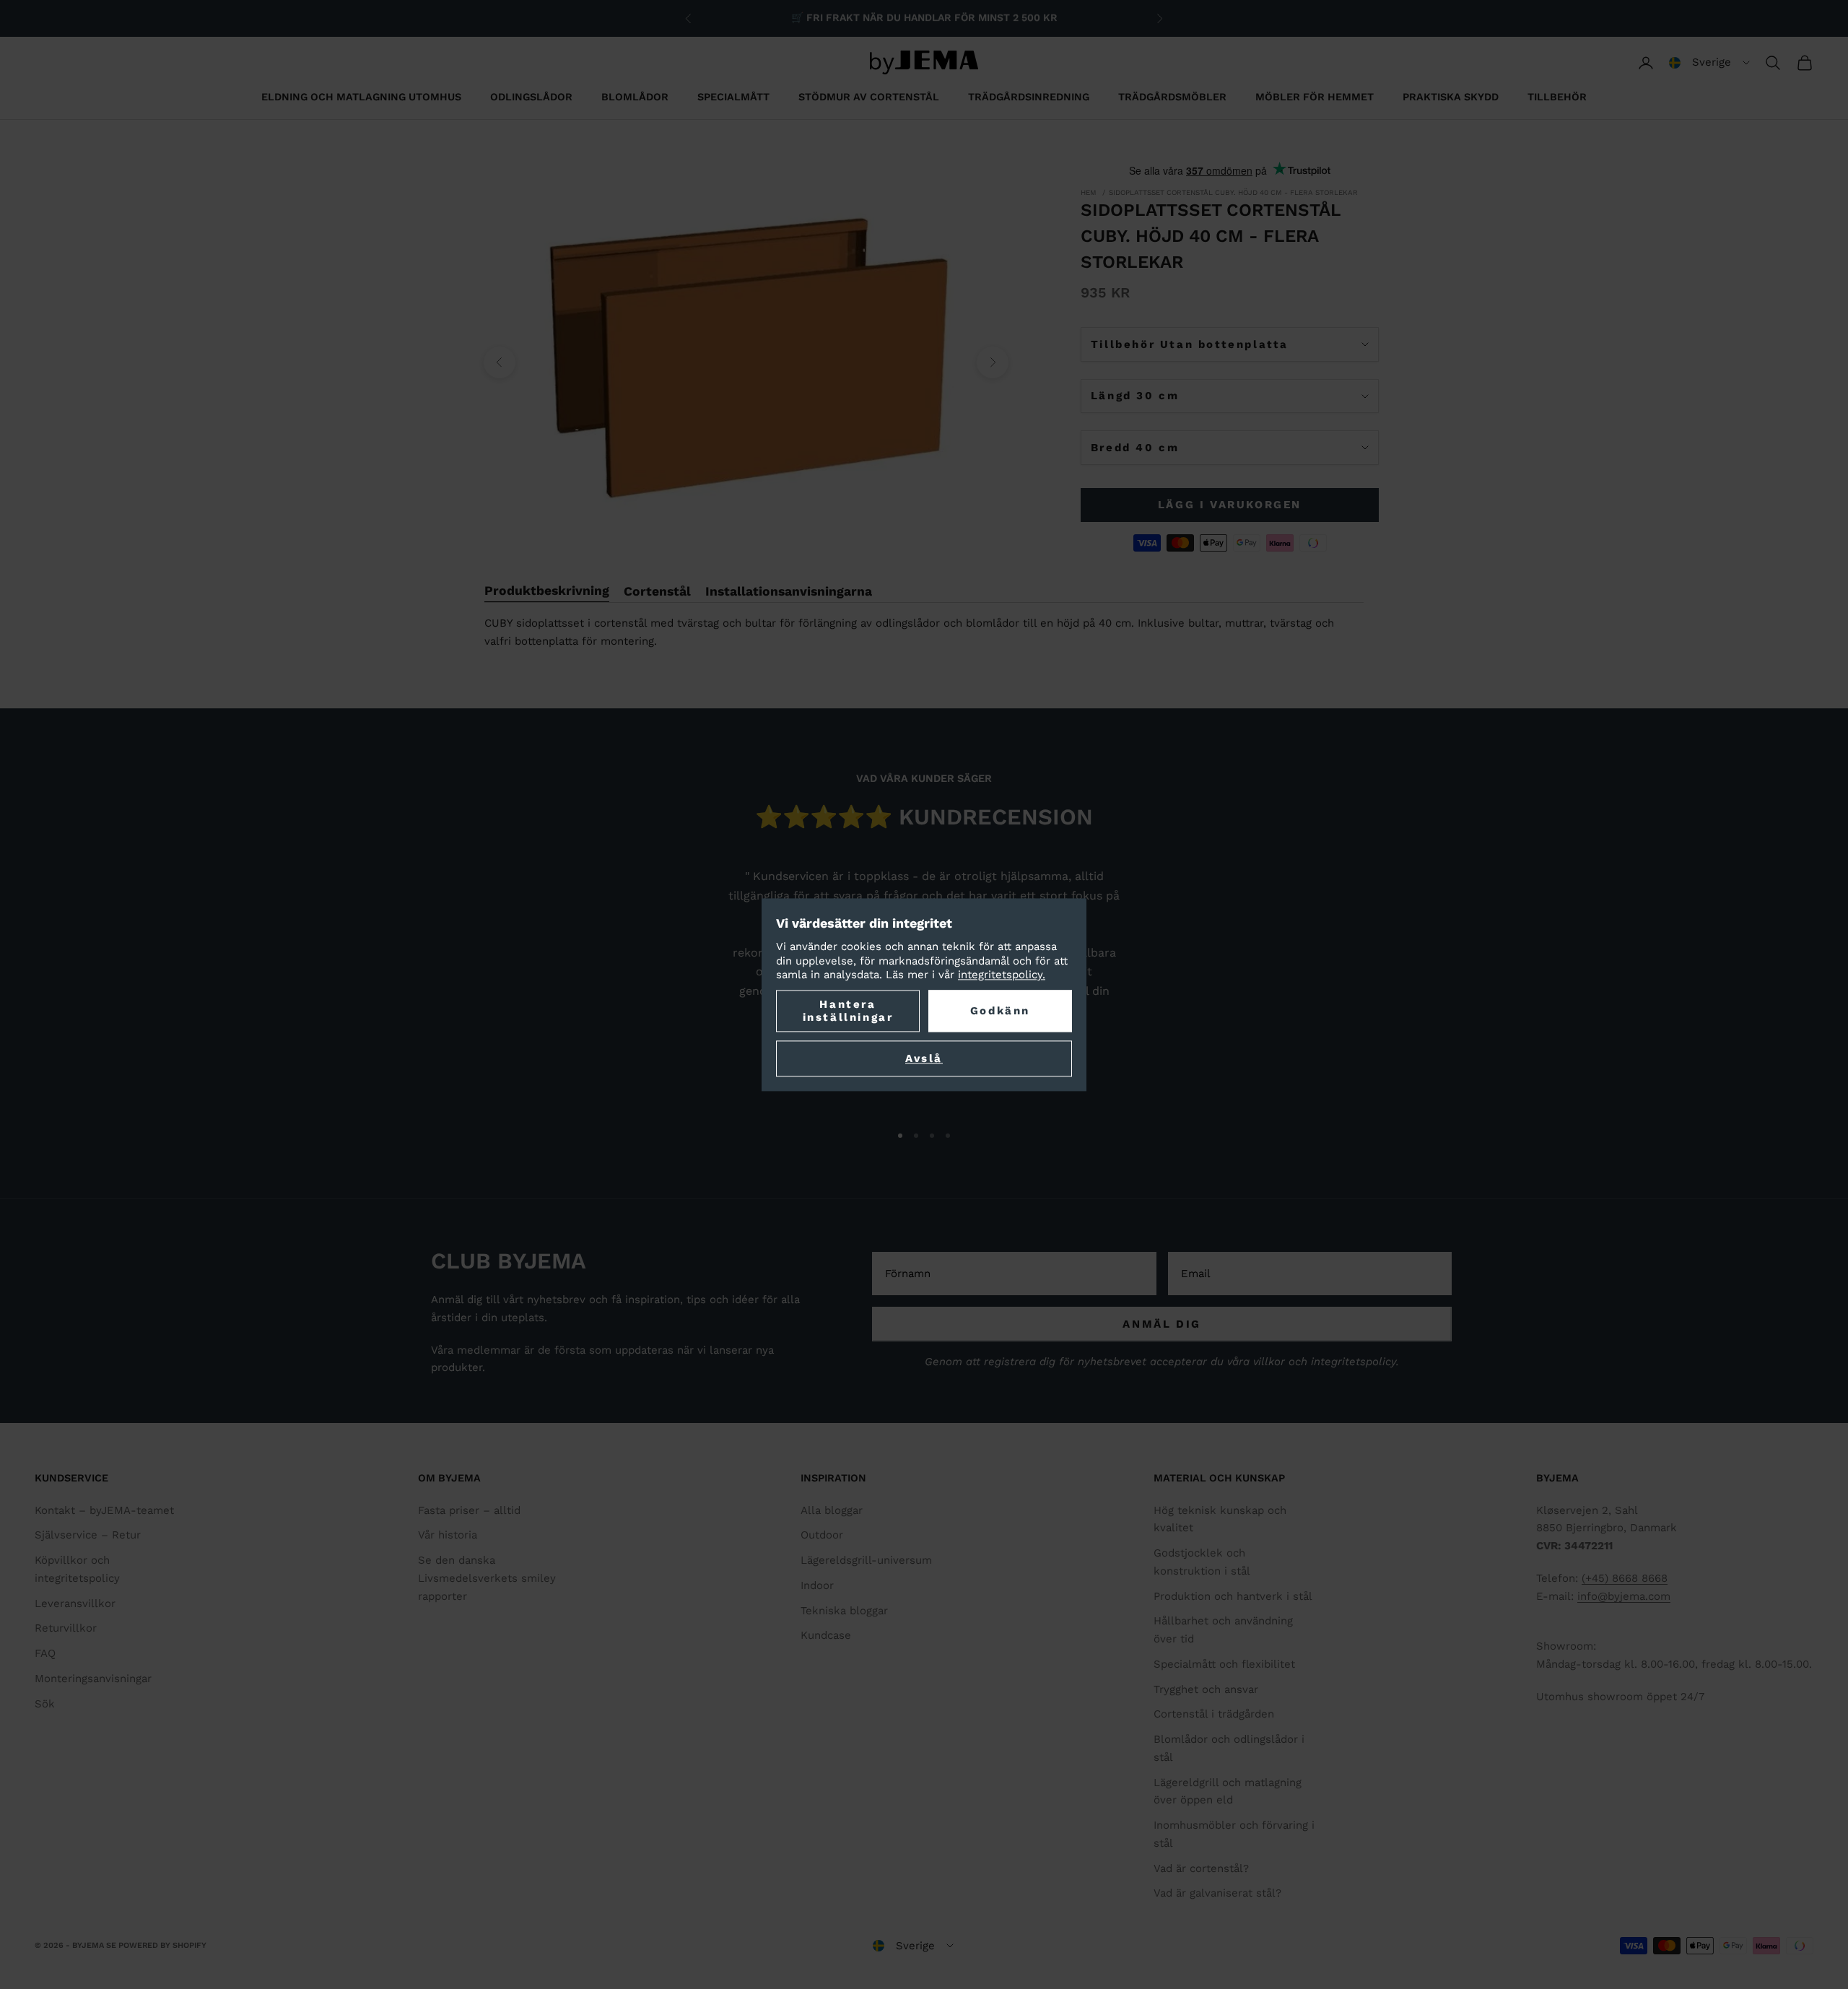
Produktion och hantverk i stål (1233, 1596)
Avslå (924, 1058)
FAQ (45, 1653)
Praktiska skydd (1451, 97)
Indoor (817, 1585)
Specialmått (733, 97)
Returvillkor (66, 1628)
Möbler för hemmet (1315, 97)
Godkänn (1000, 1011)
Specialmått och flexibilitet (1224, 1664)
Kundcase (826, 1635)
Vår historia (448, 1535)
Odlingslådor (531, 97)
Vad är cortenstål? (1201, 1868)
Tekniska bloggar (844, 1611)
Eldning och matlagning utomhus (361, 97)
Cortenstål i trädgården (1214, 1714)
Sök (45, 1704)
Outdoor (822, 1535)
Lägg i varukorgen (1230, 505)
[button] (1709, 63)
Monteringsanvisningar (93, 1679)
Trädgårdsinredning (1029, 97)
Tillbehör (1557, 97)
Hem (1089, 192)
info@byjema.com (1624, 1596)
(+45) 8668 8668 (1625, 1578)
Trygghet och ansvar (1206, 1689)
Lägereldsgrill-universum (866, 1560)
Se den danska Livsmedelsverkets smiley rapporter (487, 1578)
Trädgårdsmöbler (1172, 97)
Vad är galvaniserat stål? (1217, 1893)
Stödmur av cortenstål (869, 97)
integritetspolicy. (1002, 975)
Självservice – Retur (88, 1535)
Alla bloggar (832, 1510)
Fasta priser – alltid (469, 1510)
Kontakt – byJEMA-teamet (104, 1510)
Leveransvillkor (75, 1603)
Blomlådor (635, 97)
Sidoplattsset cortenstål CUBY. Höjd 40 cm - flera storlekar (1233, 192)
